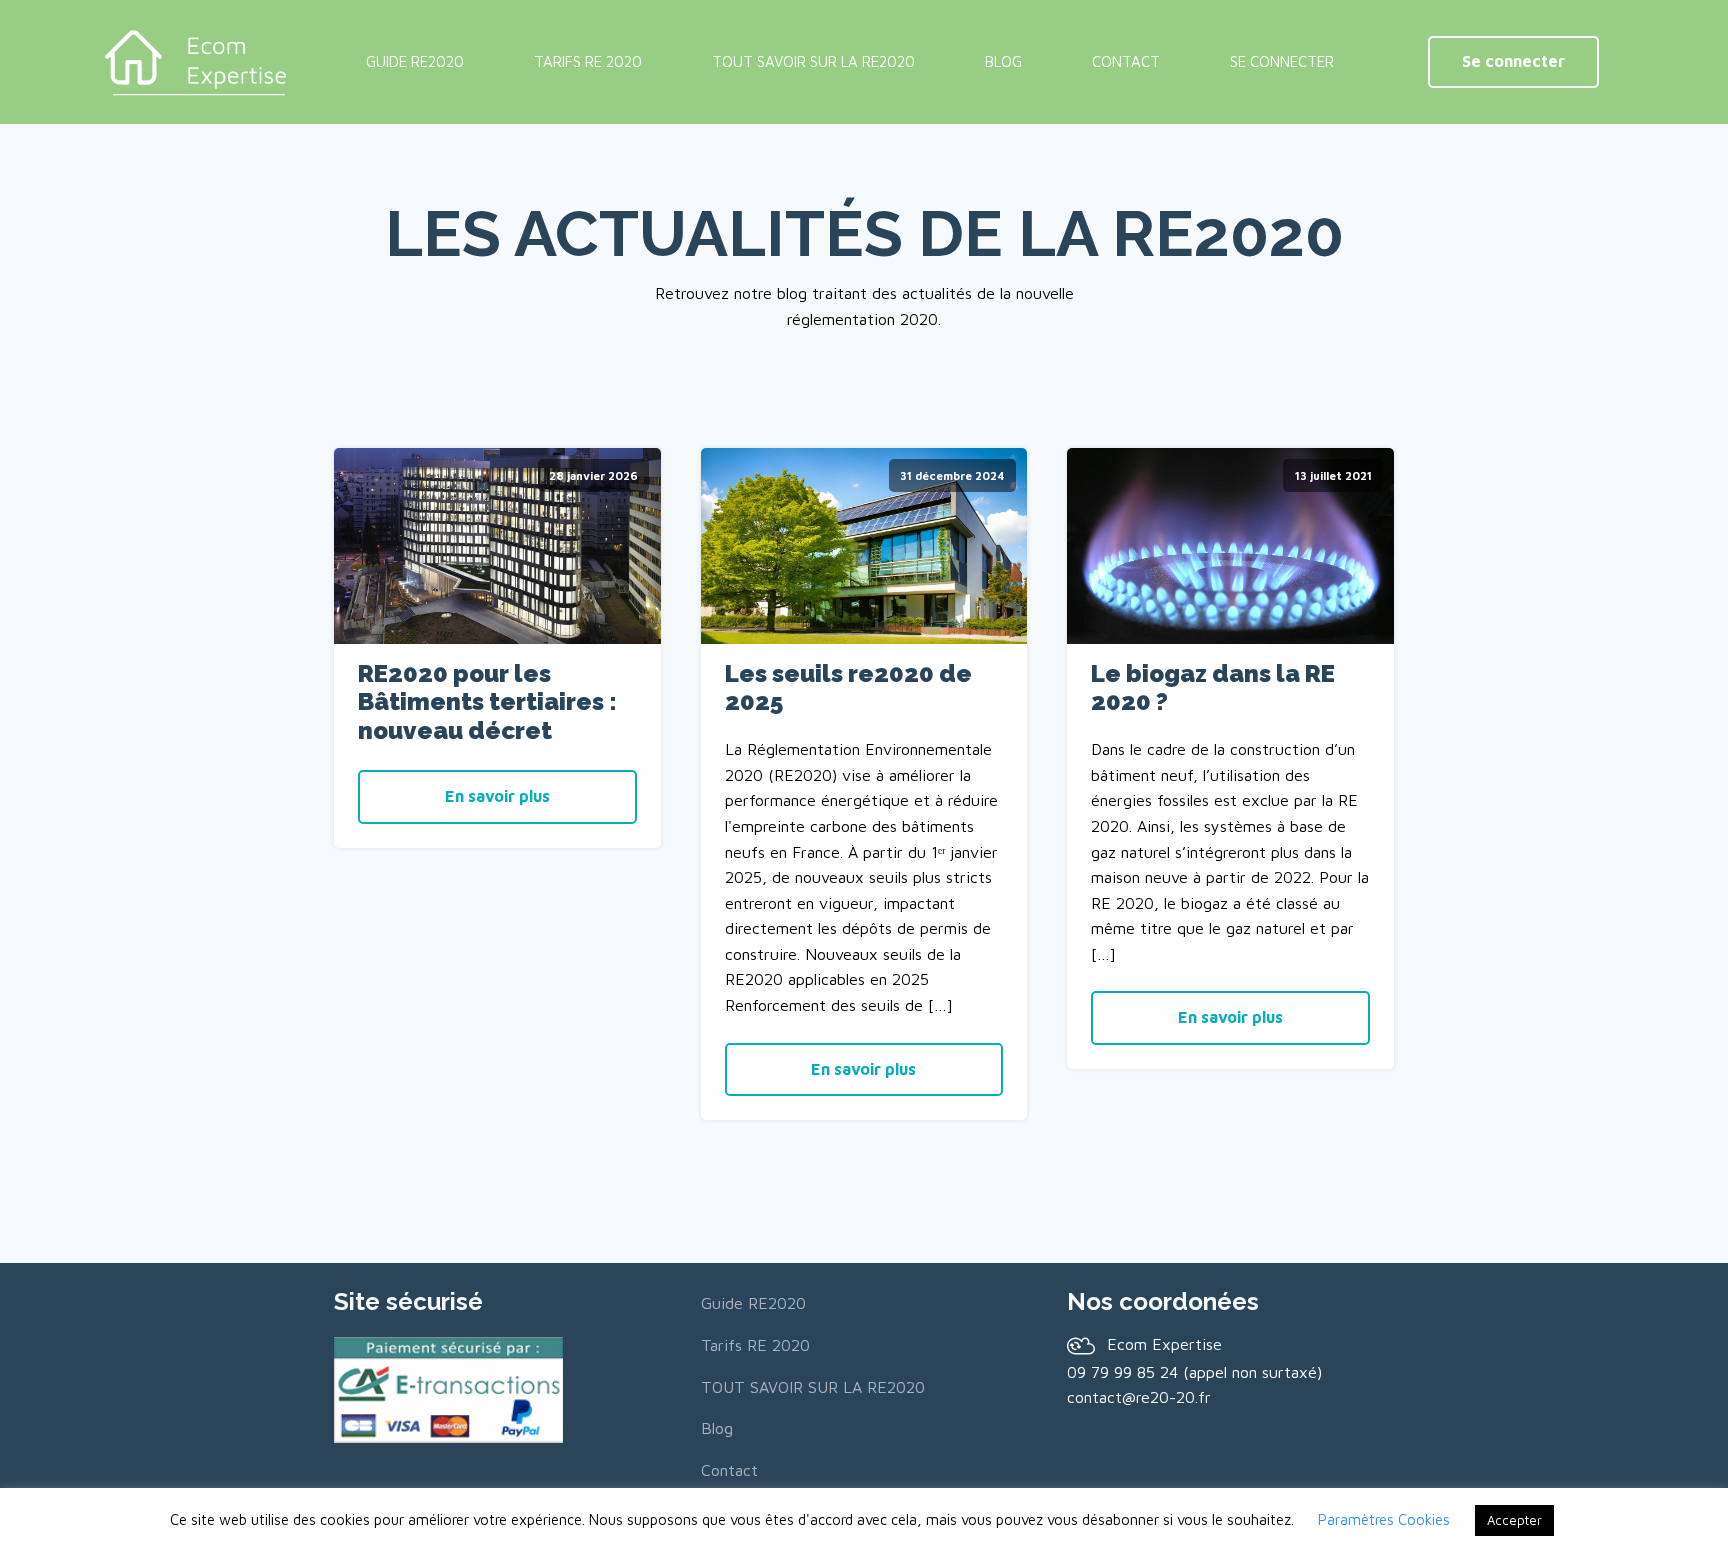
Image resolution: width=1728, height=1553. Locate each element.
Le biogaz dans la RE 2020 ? (1213, 688)
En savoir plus (497, 796)
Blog (1003, 61)
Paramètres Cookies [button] (1384, 1519)
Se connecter (1513, 61)
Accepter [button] (1514, 1520)
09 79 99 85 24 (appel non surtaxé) (1194, 1372)
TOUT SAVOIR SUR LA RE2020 (813, 61)
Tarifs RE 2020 (588, 61)
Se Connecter (1282, 61)
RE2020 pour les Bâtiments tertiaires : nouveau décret (487, 703)
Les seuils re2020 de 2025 (848, 688)
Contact (1126, 61)
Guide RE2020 (415, 61)
